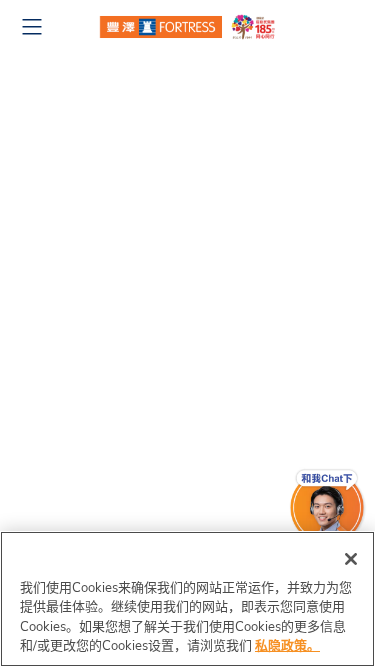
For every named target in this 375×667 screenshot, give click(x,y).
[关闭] (351, 559)
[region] (187, 599)
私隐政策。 (287, 646)
